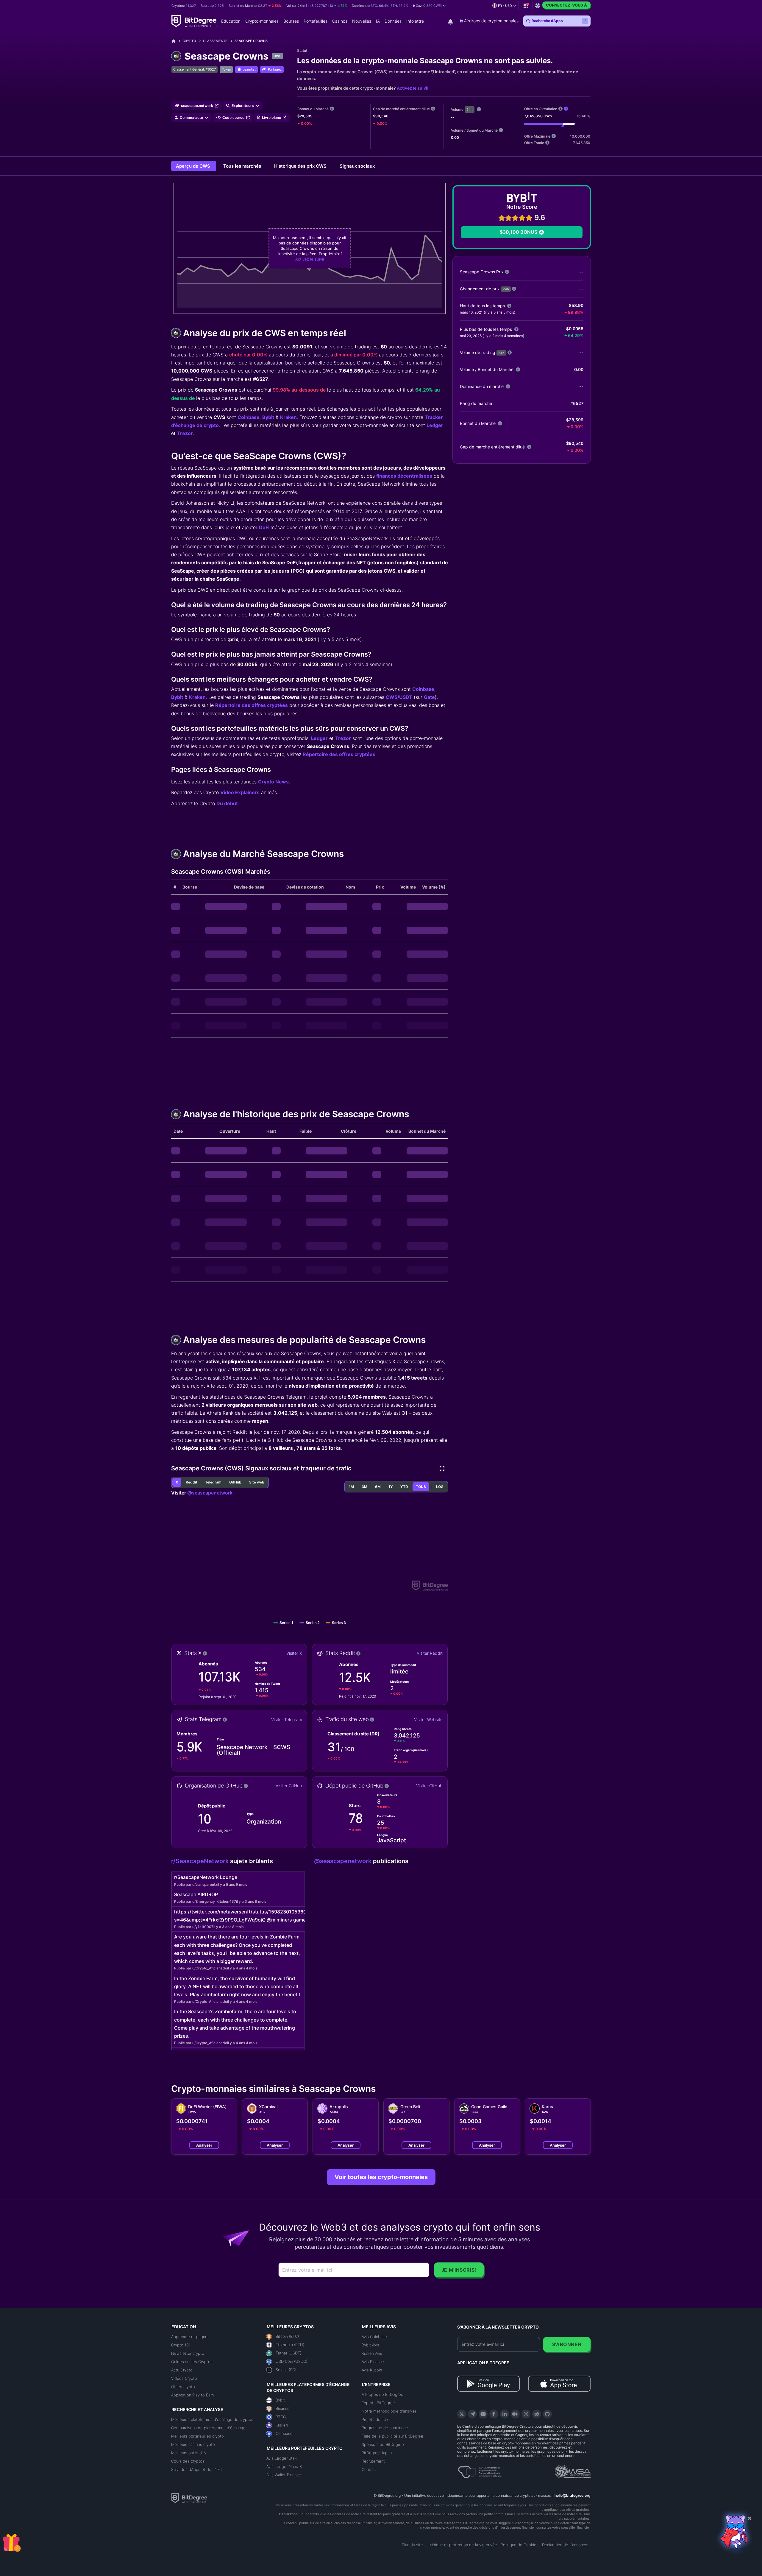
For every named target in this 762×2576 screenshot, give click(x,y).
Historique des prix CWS (301, 166)
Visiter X (294, 1653)
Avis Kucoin (372, 2370)
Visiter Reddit (430, 1653)
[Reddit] (537, 2414)
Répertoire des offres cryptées (252, 705)
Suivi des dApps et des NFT (197, 2469)
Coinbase (249, 417)
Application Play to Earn (192, 2395)
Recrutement (373, 2461)
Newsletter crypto (188, 2353)
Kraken (288, 417)
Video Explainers (240, 792)
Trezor (185, 433)
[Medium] (515, 2414)
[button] (429, 6)
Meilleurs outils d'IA (189, 2453)
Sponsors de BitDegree (383, 2444)
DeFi (265, 527)
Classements (215, 41)
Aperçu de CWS (194, 166)
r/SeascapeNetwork (201, 1861)
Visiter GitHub (289, 1786)
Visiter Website (428, 1719)
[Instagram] (526, 2414)
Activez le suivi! (413, 88)
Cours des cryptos (188, 2461)
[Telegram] (472, 2414)
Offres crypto (183, 2387)
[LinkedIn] (505, 2414)
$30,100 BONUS (519, 232)
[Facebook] (494, 2414)
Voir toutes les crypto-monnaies (381, 2177)
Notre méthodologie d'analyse (389, 2411)
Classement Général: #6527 (195, 69)
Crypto (189, 41)
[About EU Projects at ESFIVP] (480, 2470)
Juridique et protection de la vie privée (462, 2545)
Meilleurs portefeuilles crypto (197, 2436)
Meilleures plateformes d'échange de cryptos (212, 2419)
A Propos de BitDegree (382, 2394)
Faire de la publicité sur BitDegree (392, 2436)
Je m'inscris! (459, 2270)
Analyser (204, 2145)
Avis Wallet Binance (284, 2475)
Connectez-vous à (566, 5)
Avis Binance (373, 2362)
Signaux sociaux (357, 166)
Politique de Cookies (520, 2545)
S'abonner (567, 2344)
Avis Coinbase (374, 2337)
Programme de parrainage (385, 2428)
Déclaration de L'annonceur (566, 2545)
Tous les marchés (243, 166)
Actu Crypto (182, 2370)
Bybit (268, 417)
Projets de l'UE (375, 2419)
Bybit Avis (370, 2345)
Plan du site (412, 2545)
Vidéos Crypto (184, 2378)
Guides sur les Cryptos (192, 2362)
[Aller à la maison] (176, 41)
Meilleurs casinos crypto (193, 2444)
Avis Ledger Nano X (284, 2466)
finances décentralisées (404, 476)
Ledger (435, 425)
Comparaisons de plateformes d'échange (208, 2428)
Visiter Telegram (287, 1719)
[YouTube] (483, 2414)
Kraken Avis (372, 2353)
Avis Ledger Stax (282, 2458)
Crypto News (273, 782)
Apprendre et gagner (190, 2337)
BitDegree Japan (377, 2453)
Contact (369, 2469)
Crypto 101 (181, 2345)
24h (470, 110)
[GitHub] (547, 2414)
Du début (227, 803)
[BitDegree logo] (189, 2498)
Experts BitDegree (378, 2403)
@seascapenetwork (210, 1493)
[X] (462, 2414)
